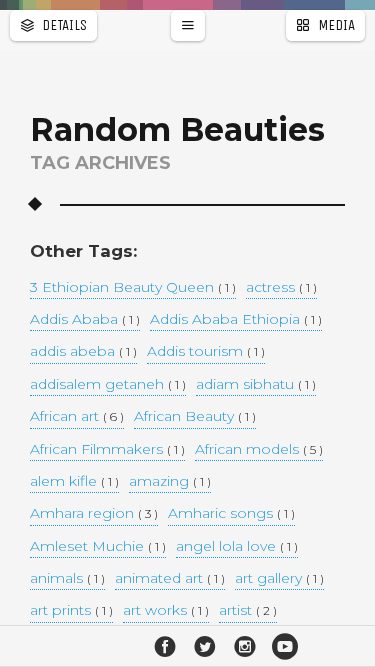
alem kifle (74, 482)
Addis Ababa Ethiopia (236, 320)
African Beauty (195, 417)
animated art (170, 579)
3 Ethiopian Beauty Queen (133, 288)
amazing (170, 482)
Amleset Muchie (98, 547)
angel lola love (237, 547)
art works (166, 611)
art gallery (279, 579)
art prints (71, 611)
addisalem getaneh (108, 385)
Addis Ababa (85, 320)
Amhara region (94, 514)
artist (248, 611)
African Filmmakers (107, 450)
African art (77, 417)
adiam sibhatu (256, 385)
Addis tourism (206, 352)
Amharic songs (231, 514)
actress (281, 288)
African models (259, 450)
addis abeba (83, 352)
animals (67, 579)
